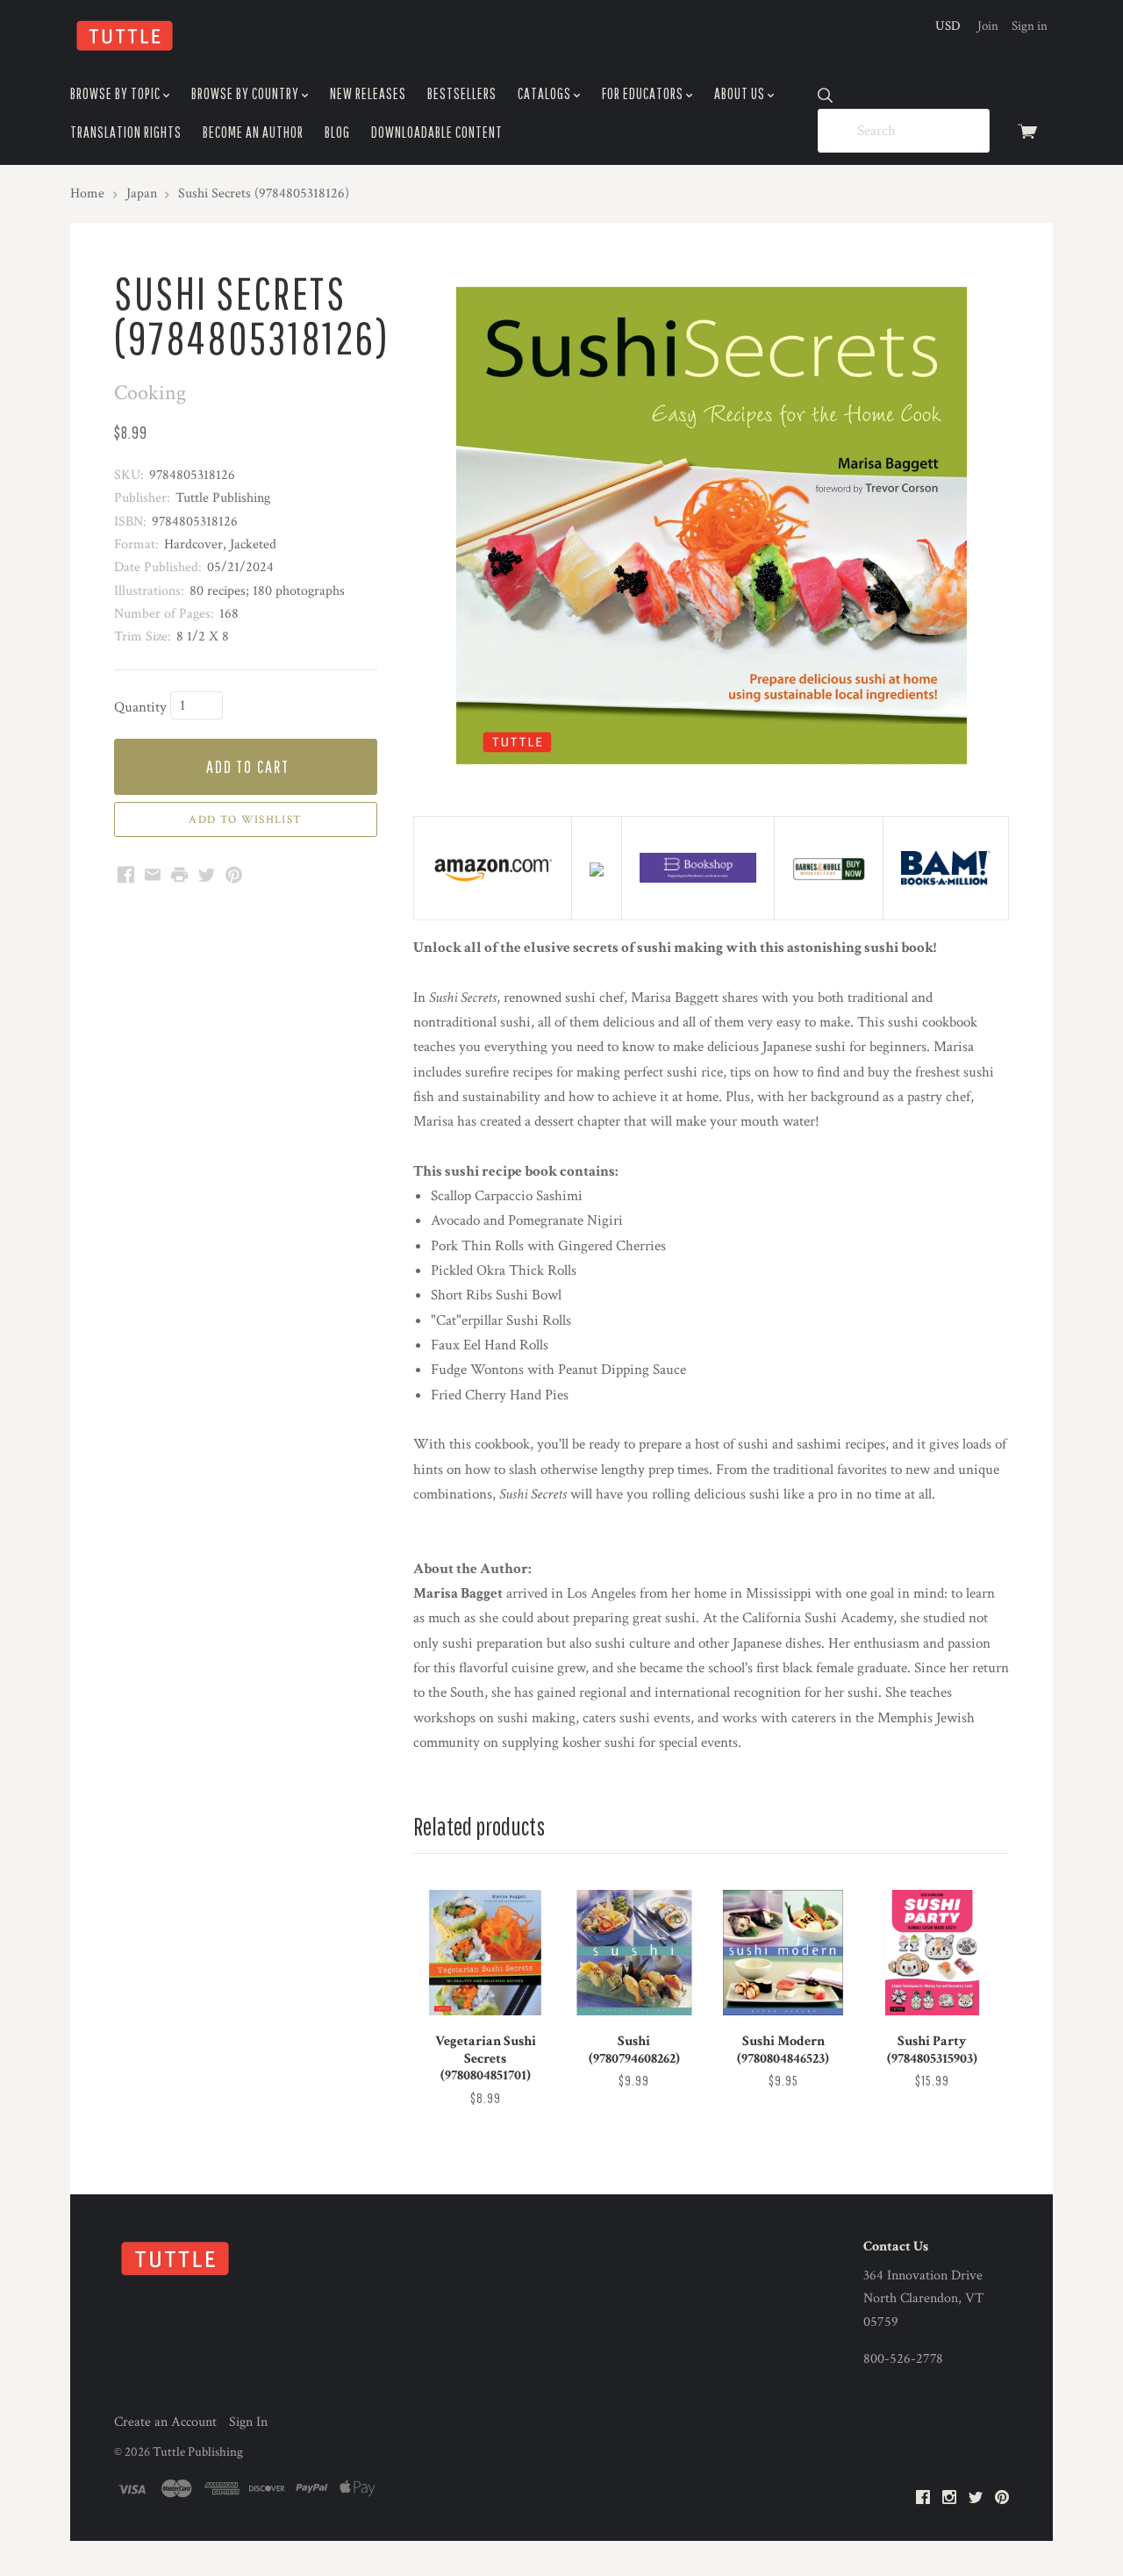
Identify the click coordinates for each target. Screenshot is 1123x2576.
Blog (337, 132)
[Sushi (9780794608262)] (634, 1952)
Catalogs (546, 93)
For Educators (644, 93)
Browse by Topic (117, 93)
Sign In (248, 2422)
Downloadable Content (437, 132)
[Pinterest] (1002, 2498)
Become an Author (253, 132)
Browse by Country (247, 93)
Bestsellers (462, 93)
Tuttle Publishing (198, 2452)
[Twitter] (976, 2498)
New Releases (368, 93)
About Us (741, 93)
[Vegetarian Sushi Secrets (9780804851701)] (485, 1952)
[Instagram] (949, 2498)
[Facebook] (923, 2498)
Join (988, 26)
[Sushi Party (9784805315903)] (932, 1952)
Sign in (1030, 26)
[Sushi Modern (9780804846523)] (783, 1952)
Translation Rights (126, 132)
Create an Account (165, 2422)
